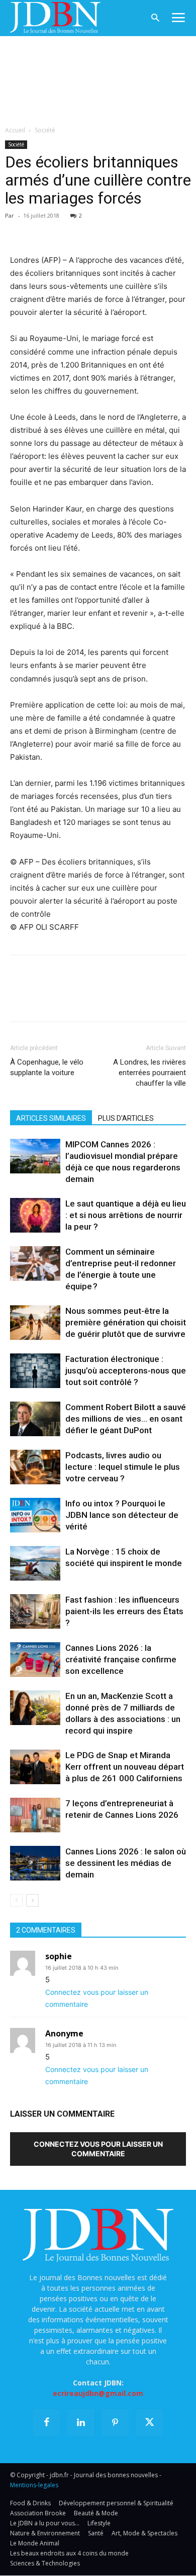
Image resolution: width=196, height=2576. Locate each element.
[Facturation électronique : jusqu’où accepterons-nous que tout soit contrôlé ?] (35, 1371)
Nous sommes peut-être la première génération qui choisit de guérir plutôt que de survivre (126, 1322)
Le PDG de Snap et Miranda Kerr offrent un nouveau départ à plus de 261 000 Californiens (125, 1767)
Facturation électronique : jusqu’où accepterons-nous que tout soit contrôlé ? (126, 1370)
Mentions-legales (34, 2485)
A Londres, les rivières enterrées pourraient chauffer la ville (150, 1073)
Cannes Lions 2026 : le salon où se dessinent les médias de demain (126, 1863)
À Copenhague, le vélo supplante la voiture (47, 1067)
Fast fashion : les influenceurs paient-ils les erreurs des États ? (124, 1611)
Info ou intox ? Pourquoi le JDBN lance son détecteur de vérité (122, 1515)
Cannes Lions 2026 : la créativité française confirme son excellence (121, 1659)
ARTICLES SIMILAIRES (51, 1118)
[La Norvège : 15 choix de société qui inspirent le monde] (35, 1563)
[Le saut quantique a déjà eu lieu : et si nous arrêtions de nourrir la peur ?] (35, 1215)
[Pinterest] (66, 230)
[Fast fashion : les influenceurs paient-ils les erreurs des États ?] (35, 1611)
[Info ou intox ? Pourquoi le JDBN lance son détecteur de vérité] (35, 1515)
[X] (43, 230)
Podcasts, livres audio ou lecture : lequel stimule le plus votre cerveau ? (123, 1467)
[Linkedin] (113, 230)
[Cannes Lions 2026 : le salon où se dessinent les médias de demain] (35, 1863)
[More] (136, 230)
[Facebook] (20, 230)
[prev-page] (16, 1900)
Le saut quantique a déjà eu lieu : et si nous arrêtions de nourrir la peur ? (126, 1215)
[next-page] (32, 1900)
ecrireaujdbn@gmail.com (98, 2393)
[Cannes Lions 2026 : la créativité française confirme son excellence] (35, 1660)
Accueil (15, 130)
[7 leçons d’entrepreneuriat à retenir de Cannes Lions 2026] (35, 1815)
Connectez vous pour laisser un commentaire (98, 2149)
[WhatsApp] (89, 230)
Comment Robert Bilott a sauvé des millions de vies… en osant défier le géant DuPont (126, 1419)
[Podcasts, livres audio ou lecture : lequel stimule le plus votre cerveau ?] (35, 1467)
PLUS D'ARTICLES (126, 1118)
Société (45, 130)
